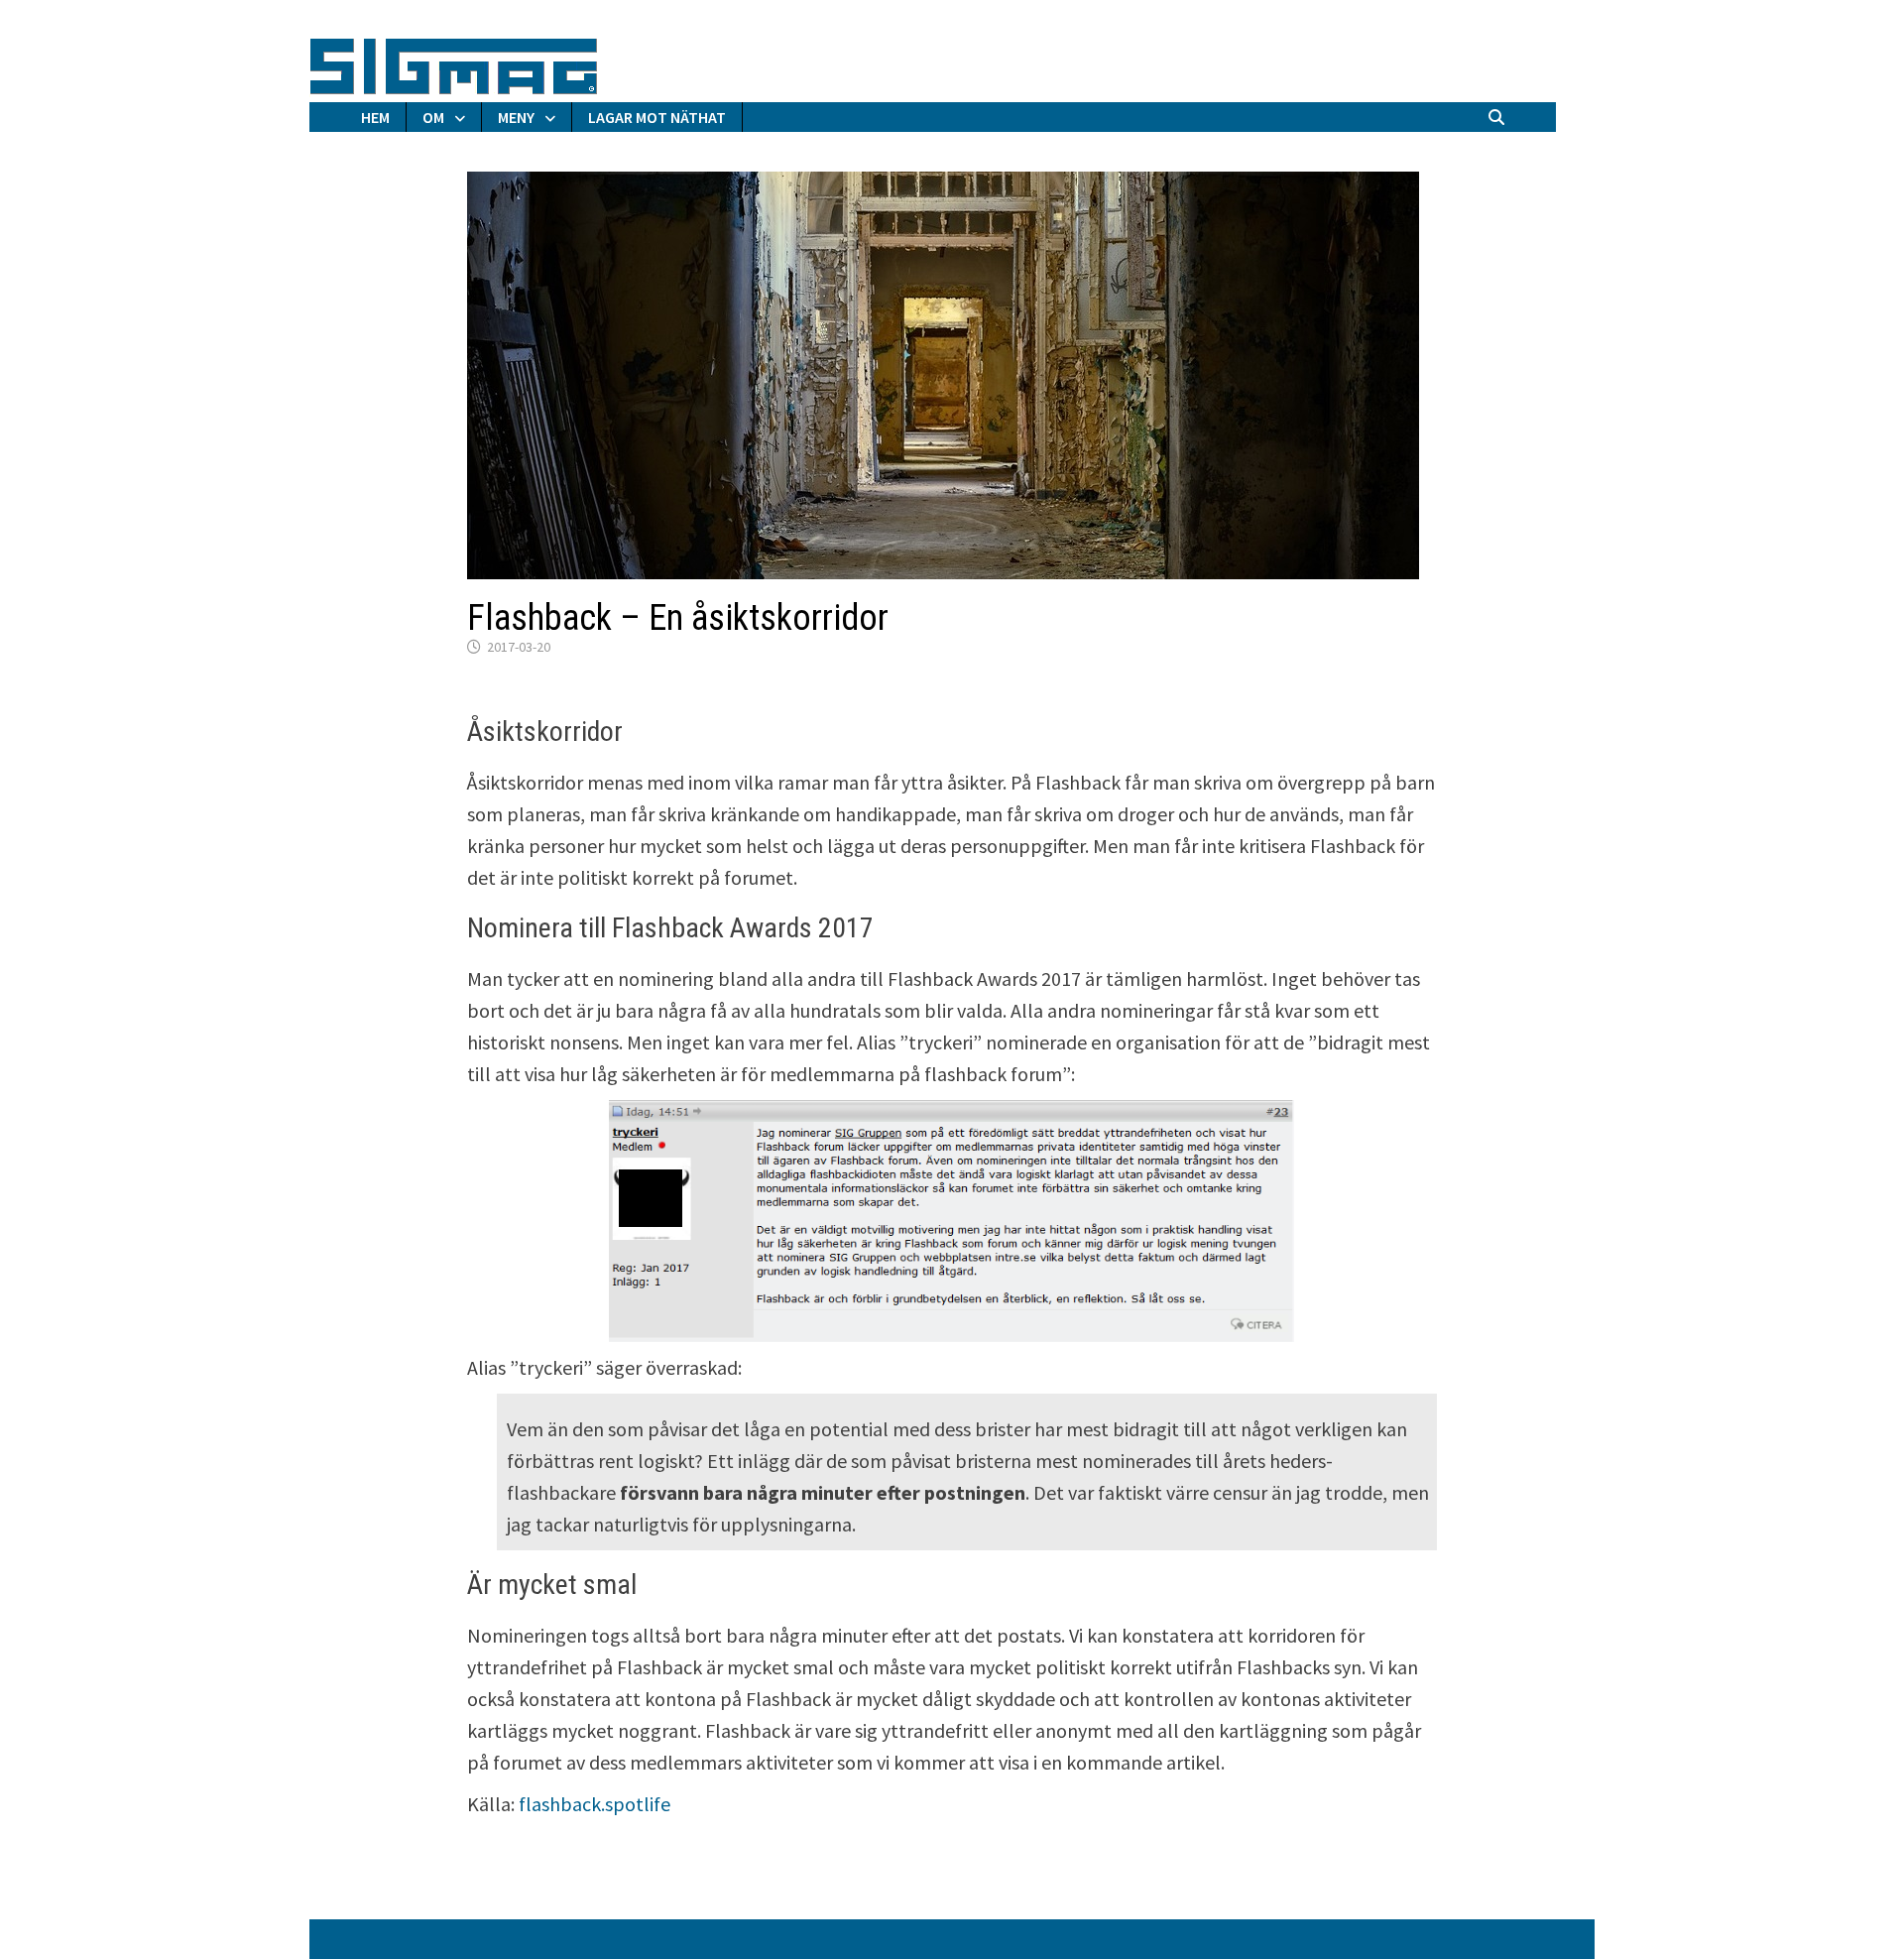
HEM (375, 117)
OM (433, 117)
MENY (516, 117)
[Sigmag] (454, 63)
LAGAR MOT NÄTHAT (657, 117)
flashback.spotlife (595, 1804)
